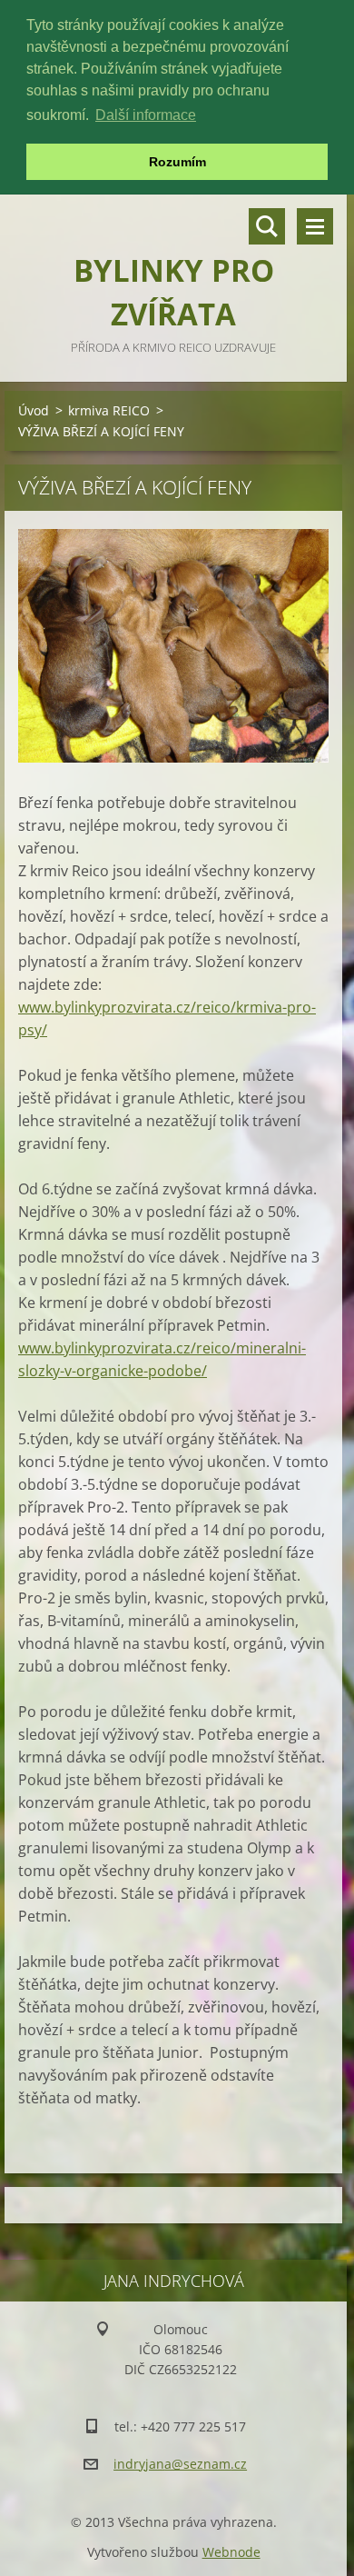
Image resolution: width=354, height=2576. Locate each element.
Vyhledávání (267, 226)
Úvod (34, 410)
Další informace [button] (146, 115)
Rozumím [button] (177, 162)
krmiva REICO (109, 410)
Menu (315, 226)
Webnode (231, 2552)
